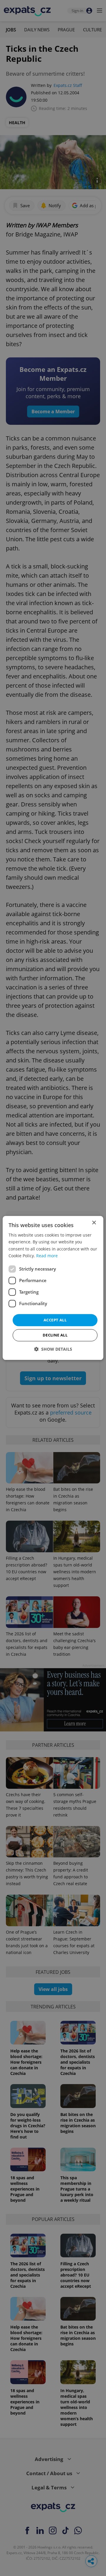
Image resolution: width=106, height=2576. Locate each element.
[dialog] (53, 1288)
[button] (53, 1349)
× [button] (94, 1223)
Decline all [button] (55, 1335)
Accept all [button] (55, 1320)
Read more (47, 1256)
